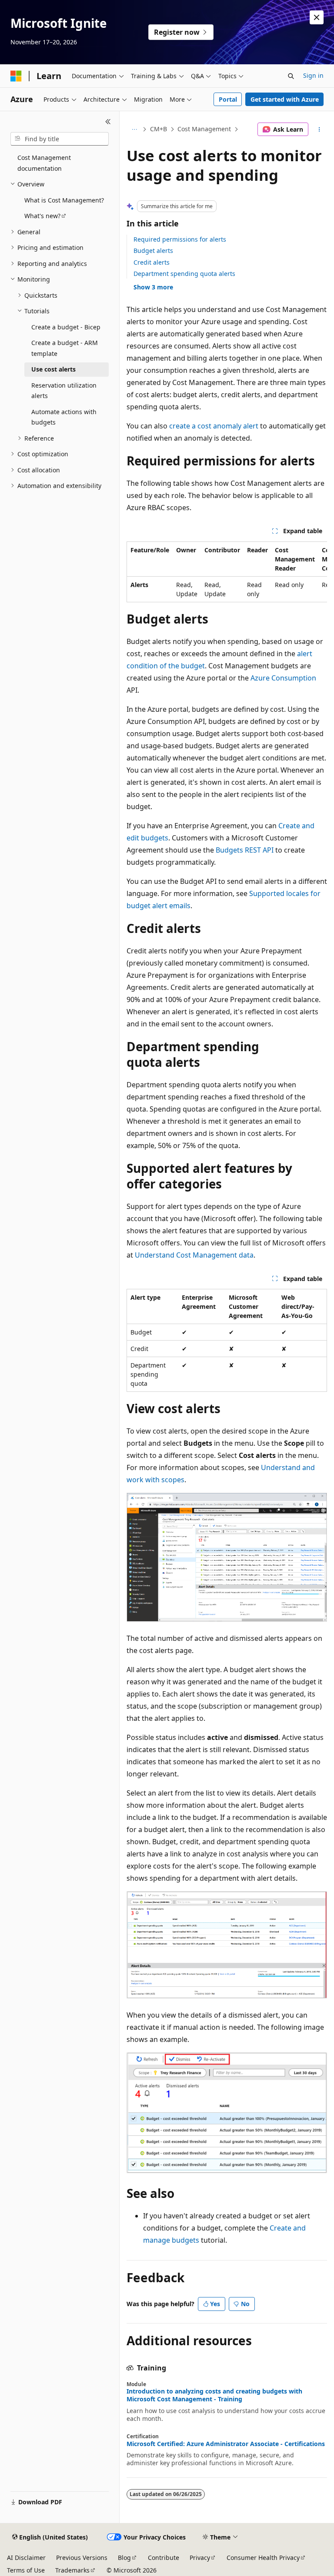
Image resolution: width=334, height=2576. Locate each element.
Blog (124, 2558)
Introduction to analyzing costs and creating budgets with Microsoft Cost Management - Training (214, 2395)
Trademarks (72, 2570)
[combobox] (60, 139)
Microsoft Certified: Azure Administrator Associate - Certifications (226, 2444)
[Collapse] (108, 122)
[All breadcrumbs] (134, 129)
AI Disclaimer (26, 2558)
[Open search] (291, 76)
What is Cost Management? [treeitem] (64, 200)
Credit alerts (152, 262)
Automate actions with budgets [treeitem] (64, 417)
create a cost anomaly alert (214, 426)
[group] (227, 572)
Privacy (200, 2558)
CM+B (159, 129)
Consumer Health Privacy (263, 2558)
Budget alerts (153, 251)
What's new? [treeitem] (42, 216)
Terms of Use (26, 2570)
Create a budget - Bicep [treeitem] (66, 327)
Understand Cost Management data (194, 1255)
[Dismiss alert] (317, 17)
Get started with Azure (285, 99)
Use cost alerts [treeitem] (53, 369)
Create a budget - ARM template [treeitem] (65, 348)
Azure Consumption (283, 678)
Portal (228, 99)
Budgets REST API (245, 850)
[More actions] (319, 129)
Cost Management (204, 129)
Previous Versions (82, 2558)
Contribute (164, 2558)
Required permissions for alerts (180, 239)
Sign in (313, 75)
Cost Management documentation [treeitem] (44, 163)
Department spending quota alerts (184, 274)
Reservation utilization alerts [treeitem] (64, 391)
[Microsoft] (16, 76)
